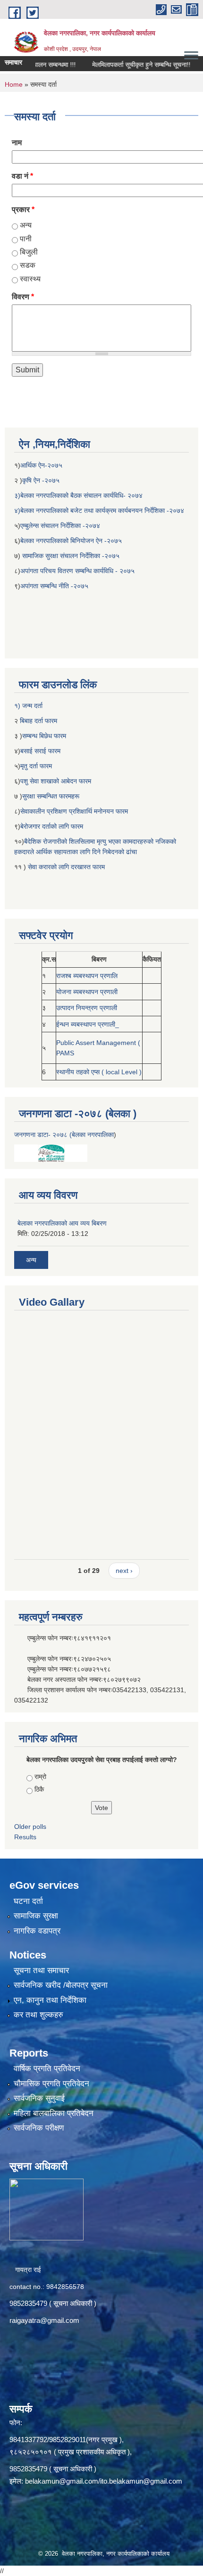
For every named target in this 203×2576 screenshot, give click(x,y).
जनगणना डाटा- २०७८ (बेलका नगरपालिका (64, 1135)
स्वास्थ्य (30, 279)
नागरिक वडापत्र (37, 1931)
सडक (28, 265)
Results (25, 1837)
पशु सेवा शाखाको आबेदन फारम (56, 781)
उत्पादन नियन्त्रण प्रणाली (87, 1008)
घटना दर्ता (28, 1901)
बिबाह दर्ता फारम (38, 721)
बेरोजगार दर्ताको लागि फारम (52, 826)
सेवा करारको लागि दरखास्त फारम (66, 867)
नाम (17, 143)
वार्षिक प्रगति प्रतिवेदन (47, 2069)
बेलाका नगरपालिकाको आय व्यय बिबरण (62, 1223)
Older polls (30, 1827)
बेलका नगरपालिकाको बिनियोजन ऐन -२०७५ (71, 541)
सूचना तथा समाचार (41, 1971)
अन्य (26, 225)
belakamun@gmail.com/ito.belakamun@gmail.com (104, 2481)
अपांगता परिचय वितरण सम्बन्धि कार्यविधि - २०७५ (77, 571)
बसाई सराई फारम (41, 751)
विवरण (23, 297)
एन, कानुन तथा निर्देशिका (50, 2000)
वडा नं (22, 176)
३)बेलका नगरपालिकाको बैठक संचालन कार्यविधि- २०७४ (78, 495)
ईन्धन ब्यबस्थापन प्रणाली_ (88, 1024)
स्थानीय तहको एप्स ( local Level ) (99, 1072)
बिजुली (29, 252)
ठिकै (39, 1789)
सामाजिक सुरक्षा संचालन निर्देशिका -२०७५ (71, 556)
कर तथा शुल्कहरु (38, 2015)
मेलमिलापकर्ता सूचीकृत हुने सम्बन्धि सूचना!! (126, 65)
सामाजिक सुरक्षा (36, 1916)
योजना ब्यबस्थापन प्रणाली (87, 992)
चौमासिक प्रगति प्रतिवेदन (51, 2084)
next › (124, 1571)
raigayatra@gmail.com (44, 2320)
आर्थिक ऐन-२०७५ (42, 465)
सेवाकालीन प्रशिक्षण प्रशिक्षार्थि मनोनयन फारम (74, 811)
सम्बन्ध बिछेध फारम (44, 736)
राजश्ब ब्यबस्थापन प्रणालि (87, 976)
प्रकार (23, 210)
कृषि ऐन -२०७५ (41, 480)
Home (14, 84)
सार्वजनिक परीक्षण (39, 2128)
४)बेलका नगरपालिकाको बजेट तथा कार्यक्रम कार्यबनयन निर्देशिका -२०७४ (99, 510)
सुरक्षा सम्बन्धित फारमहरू (51, 796)
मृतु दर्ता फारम (36, 766)
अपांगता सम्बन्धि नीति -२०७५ (54, 586)
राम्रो (40, 1777)
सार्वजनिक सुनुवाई (39, 2098)
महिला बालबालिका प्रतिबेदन (54, 2113)
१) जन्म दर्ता (28, 706)
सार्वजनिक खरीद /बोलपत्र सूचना (61, 1985)
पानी (26, 239)
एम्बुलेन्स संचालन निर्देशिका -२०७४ (60, 526)
